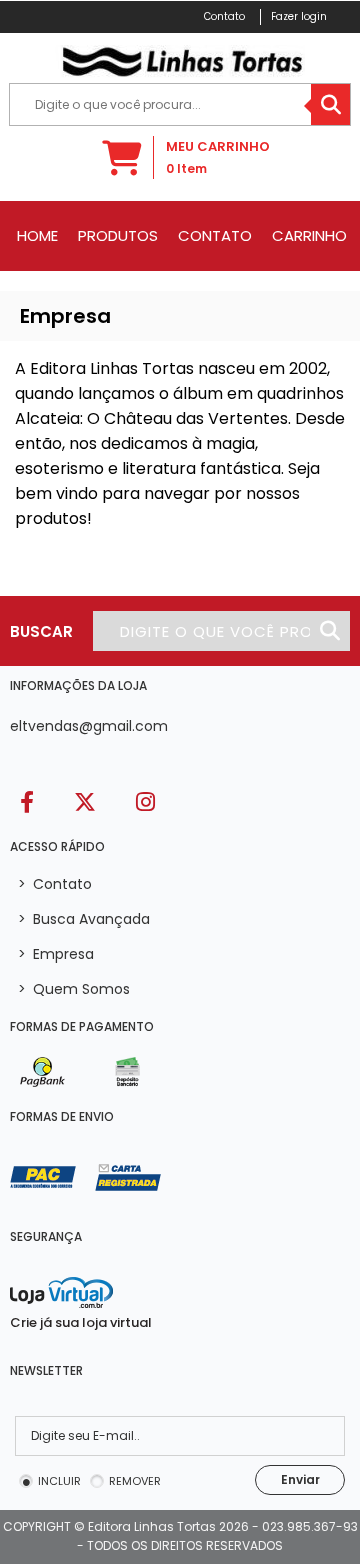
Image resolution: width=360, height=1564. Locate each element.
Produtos (118, 236)
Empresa (56, 954)
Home (37, 236)
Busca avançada (84, 919)
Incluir (59, 1481)
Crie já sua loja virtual (81, 1322)
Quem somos (74, 989)
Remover (135, 1481)
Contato (215, 236)
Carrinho (309, 236)
